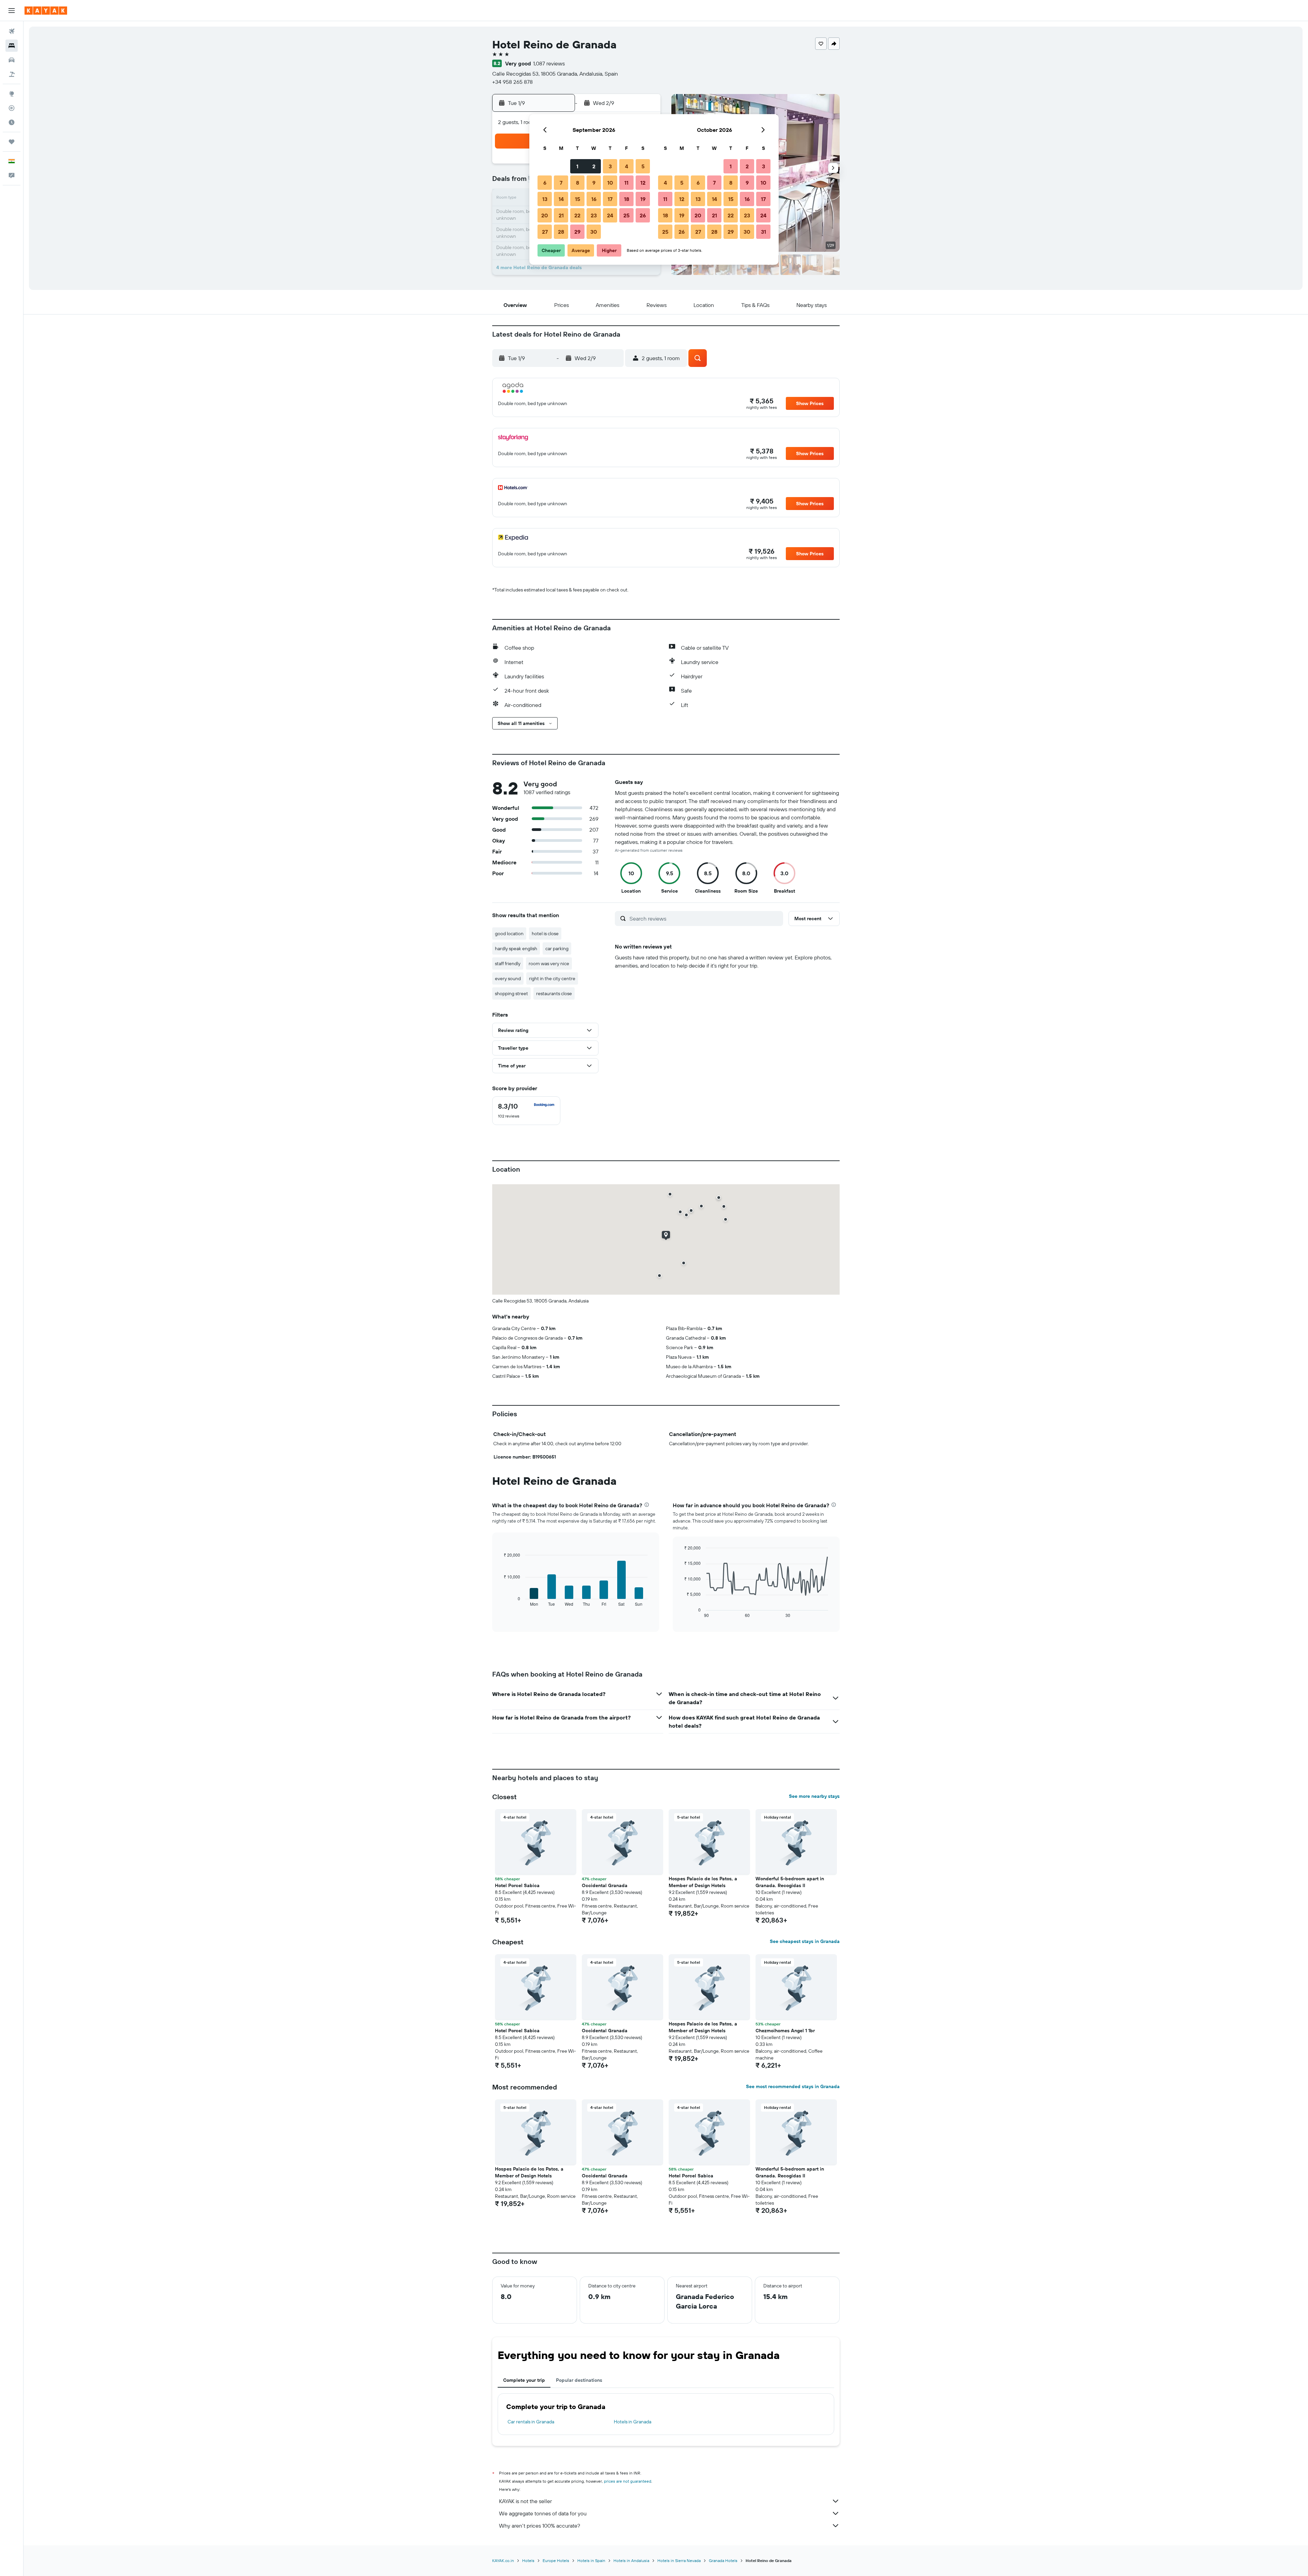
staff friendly (508, 963)
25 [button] (626, 215)
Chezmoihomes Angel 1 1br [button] (785, 2031)
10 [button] (610, 183)
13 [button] (545, 199)
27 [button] (545, 232)
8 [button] (578, 183)
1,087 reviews (549, 63)
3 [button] (610, 166)
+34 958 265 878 (512, 82)
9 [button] (594, 183)
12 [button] (643, 183)
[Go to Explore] (12, 94)
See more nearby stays (814, 1796)
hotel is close (545, 934)
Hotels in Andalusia (631, 2560)
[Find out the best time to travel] (12, 122)
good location (509, 934)
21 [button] (561, 215)
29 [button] (577, 232)
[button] (12, 11)
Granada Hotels (723, 2560)
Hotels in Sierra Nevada (679, 2560)
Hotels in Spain (591, 2560)
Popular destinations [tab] (579, 2380)
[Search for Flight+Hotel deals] (12, 74)
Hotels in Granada (633, 2422)
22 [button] (577, 215)
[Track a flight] (12, 108)
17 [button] (610, 199)
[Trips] (12, 142)
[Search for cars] (12, 60)
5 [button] (643, 166)
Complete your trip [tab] (524, 2380)
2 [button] (594, 166)
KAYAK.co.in (503, 2560)
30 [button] (594, 232)
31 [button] (764, 232)
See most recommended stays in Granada (793, 2086)
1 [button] (577, 166)
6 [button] (545, 183)
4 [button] (627, 166)
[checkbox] (526, 1111)
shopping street (511, 993)
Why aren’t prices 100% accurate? (540, 2526)
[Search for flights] (12, 31)
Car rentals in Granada (531, 2422)
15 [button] (578, 199)
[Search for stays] (12, 46)
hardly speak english (516, 948)
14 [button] (561, 199)
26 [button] (643, 215)
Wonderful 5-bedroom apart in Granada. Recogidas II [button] (790, 1882)
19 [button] (643, 199)
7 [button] (561, 183)
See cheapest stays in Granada (805, 1941)
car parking (557, 948)
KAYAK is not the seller (525, 2501)
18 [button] (627, 199)
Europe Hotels (556, 2560)
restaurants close (554, 993)
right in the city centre (552, 978)
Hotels (528, 2560)
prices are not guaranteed (628, 2481)
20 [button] (545, 215)
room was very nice (549, 963)
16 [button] (594, 199)
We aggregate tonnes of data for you (543, 2513)
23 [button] (594, 215)
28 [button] (561, 232)
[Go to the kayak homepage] (46, 11)
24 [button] (610, 215)
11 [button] (626, 183)
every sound (508, 978)
